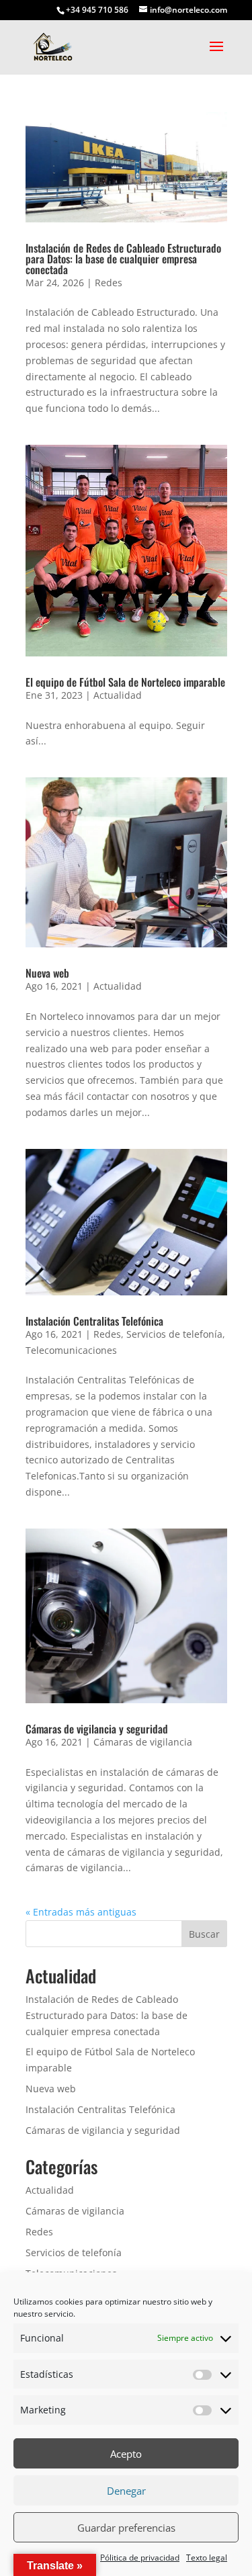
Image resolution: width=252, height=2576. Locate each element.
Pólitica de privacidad (140, 2558)
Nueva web (47, 973)
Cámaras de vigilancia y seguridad (97, 1729)
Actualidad (118, 695)
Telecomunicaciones (71, 1350)
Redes (109, 283)
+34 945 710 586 (97, 10)
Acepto (126, 2454)
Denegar (126, 2491)
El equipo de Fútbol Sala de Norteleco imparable (125, 682)
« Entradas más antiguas (81, 1912)
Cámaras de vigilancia (143, 1742)
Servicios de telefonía (174, 1334)
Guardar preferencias (126, 2528)
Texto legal (207, 2558)
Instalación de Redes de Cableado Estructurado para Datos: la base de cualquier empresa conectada (123, 259)
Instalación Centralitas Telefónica (94, 1321)
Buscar (204, 1934)
